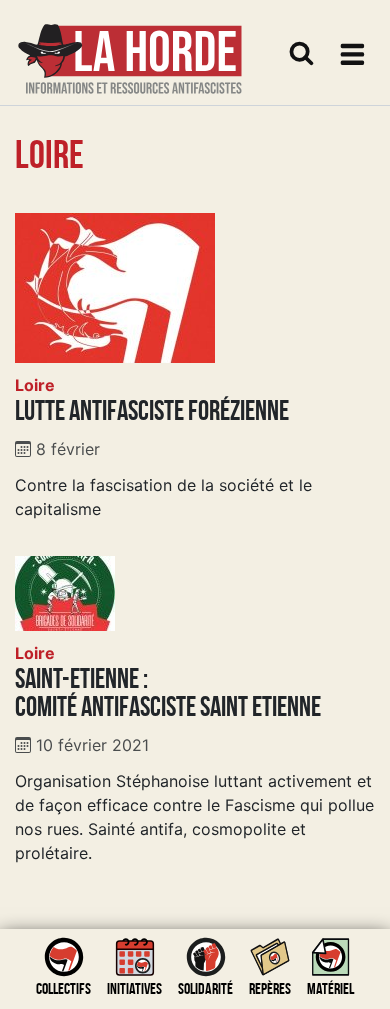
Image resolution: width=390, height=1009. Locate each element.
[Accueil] (130, 46)
